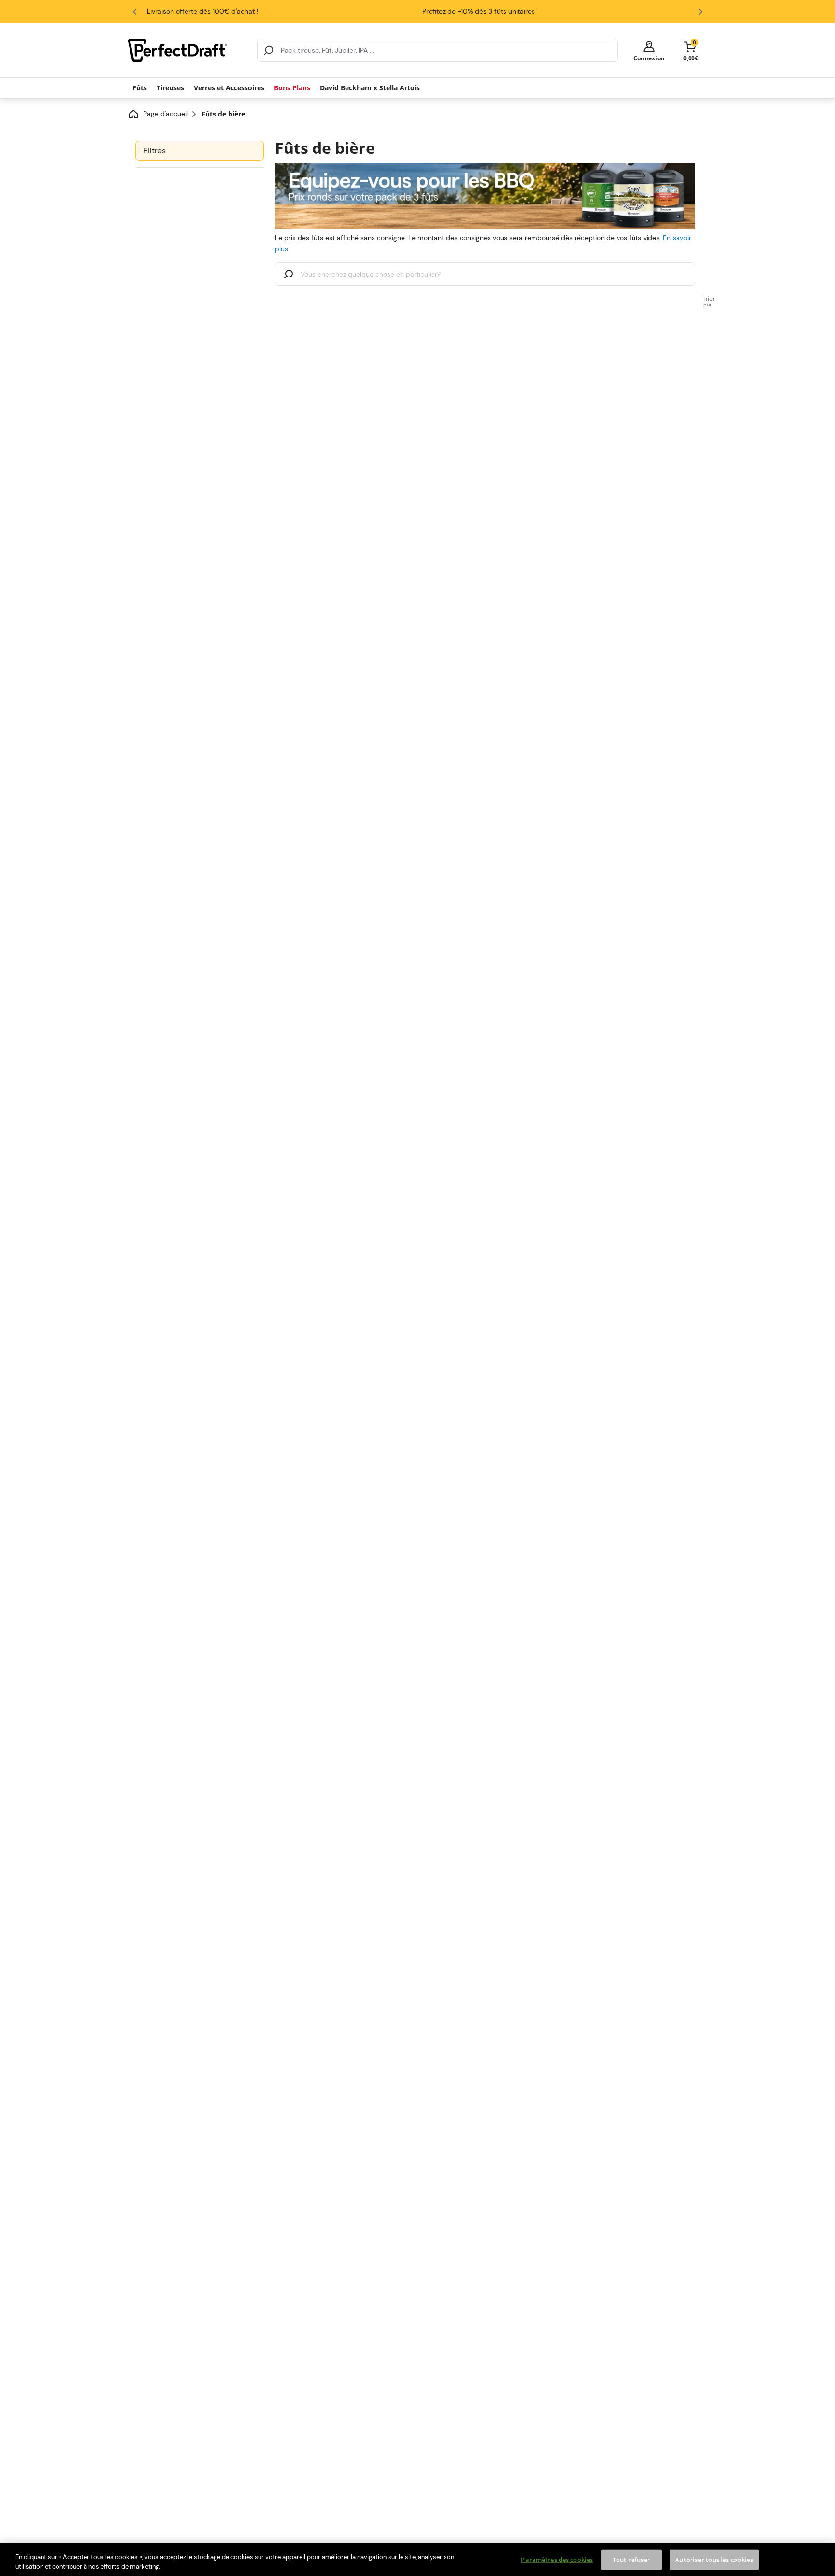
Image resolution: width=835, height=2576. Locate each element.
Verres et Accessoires (229, 88)
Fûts (140, 88)
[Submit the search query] (288, 275)
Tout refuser (632, 2560)
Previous (135, 12)
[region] (417, 2559)
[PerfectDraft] (187, 50)
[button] (649, 51)
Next (700, 12)
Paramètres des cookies (557, 2560)
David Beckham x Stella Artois (370, 88)
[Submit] (269, 50)
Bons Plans (292, 88)
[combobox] (437, 50)
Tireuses (170, 88)
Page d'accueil (166, 114)
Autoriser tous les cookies (714, 2560)
